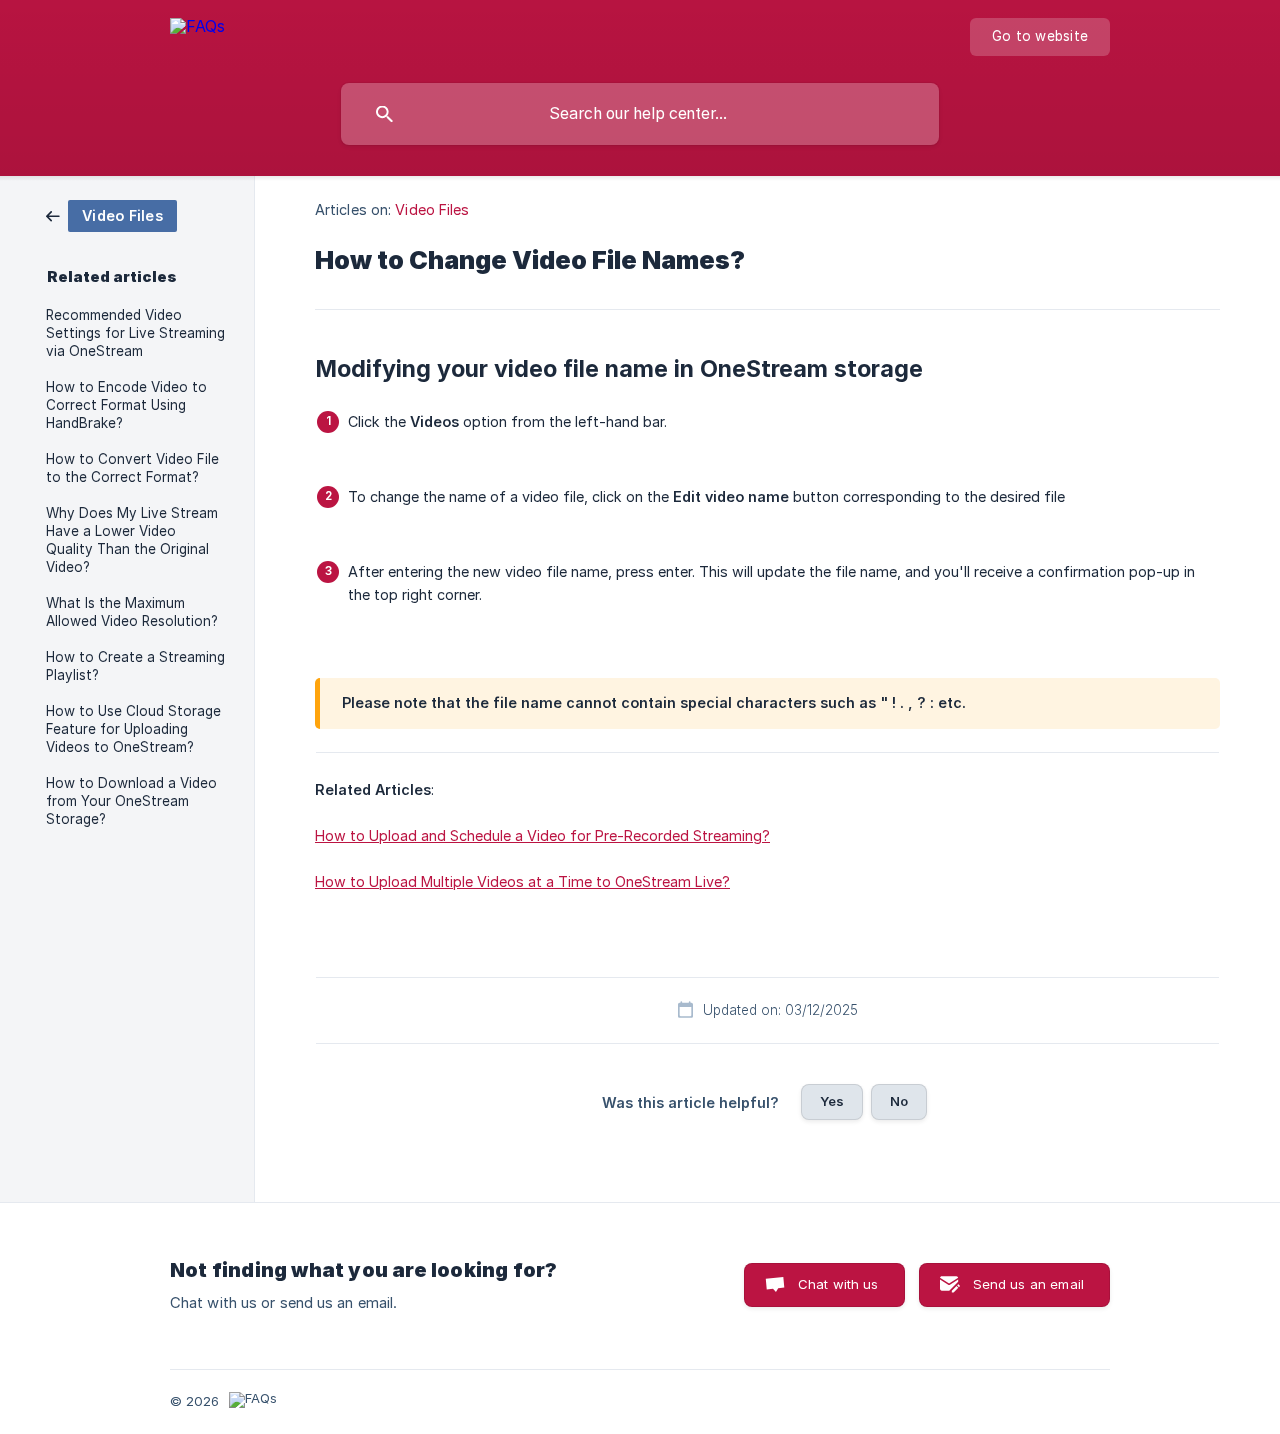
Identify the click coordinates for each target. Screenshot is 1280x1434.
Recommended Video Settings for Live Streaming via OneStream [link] (135, 333)
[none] (197, 36)
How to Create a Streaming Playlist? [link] (135, 666)
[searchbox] (640, 114)
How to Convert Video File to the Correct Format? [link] (132, 468)
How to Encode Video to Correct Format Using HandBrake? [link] (126, 405)
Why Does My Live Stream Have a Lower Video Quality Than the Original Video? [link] (132, 540)
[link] (111, 214)
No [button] (899, 1101)
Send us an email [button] (1028, 1284)
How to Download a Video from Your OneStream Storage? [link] (131, 801)
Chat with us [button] (838, 1284)
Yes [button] (832, 1101)
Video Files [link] (432, 209)
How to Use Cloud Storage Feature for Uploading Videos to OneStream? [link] (133, 729)
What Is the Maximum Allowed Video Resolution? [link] (132, 612)
